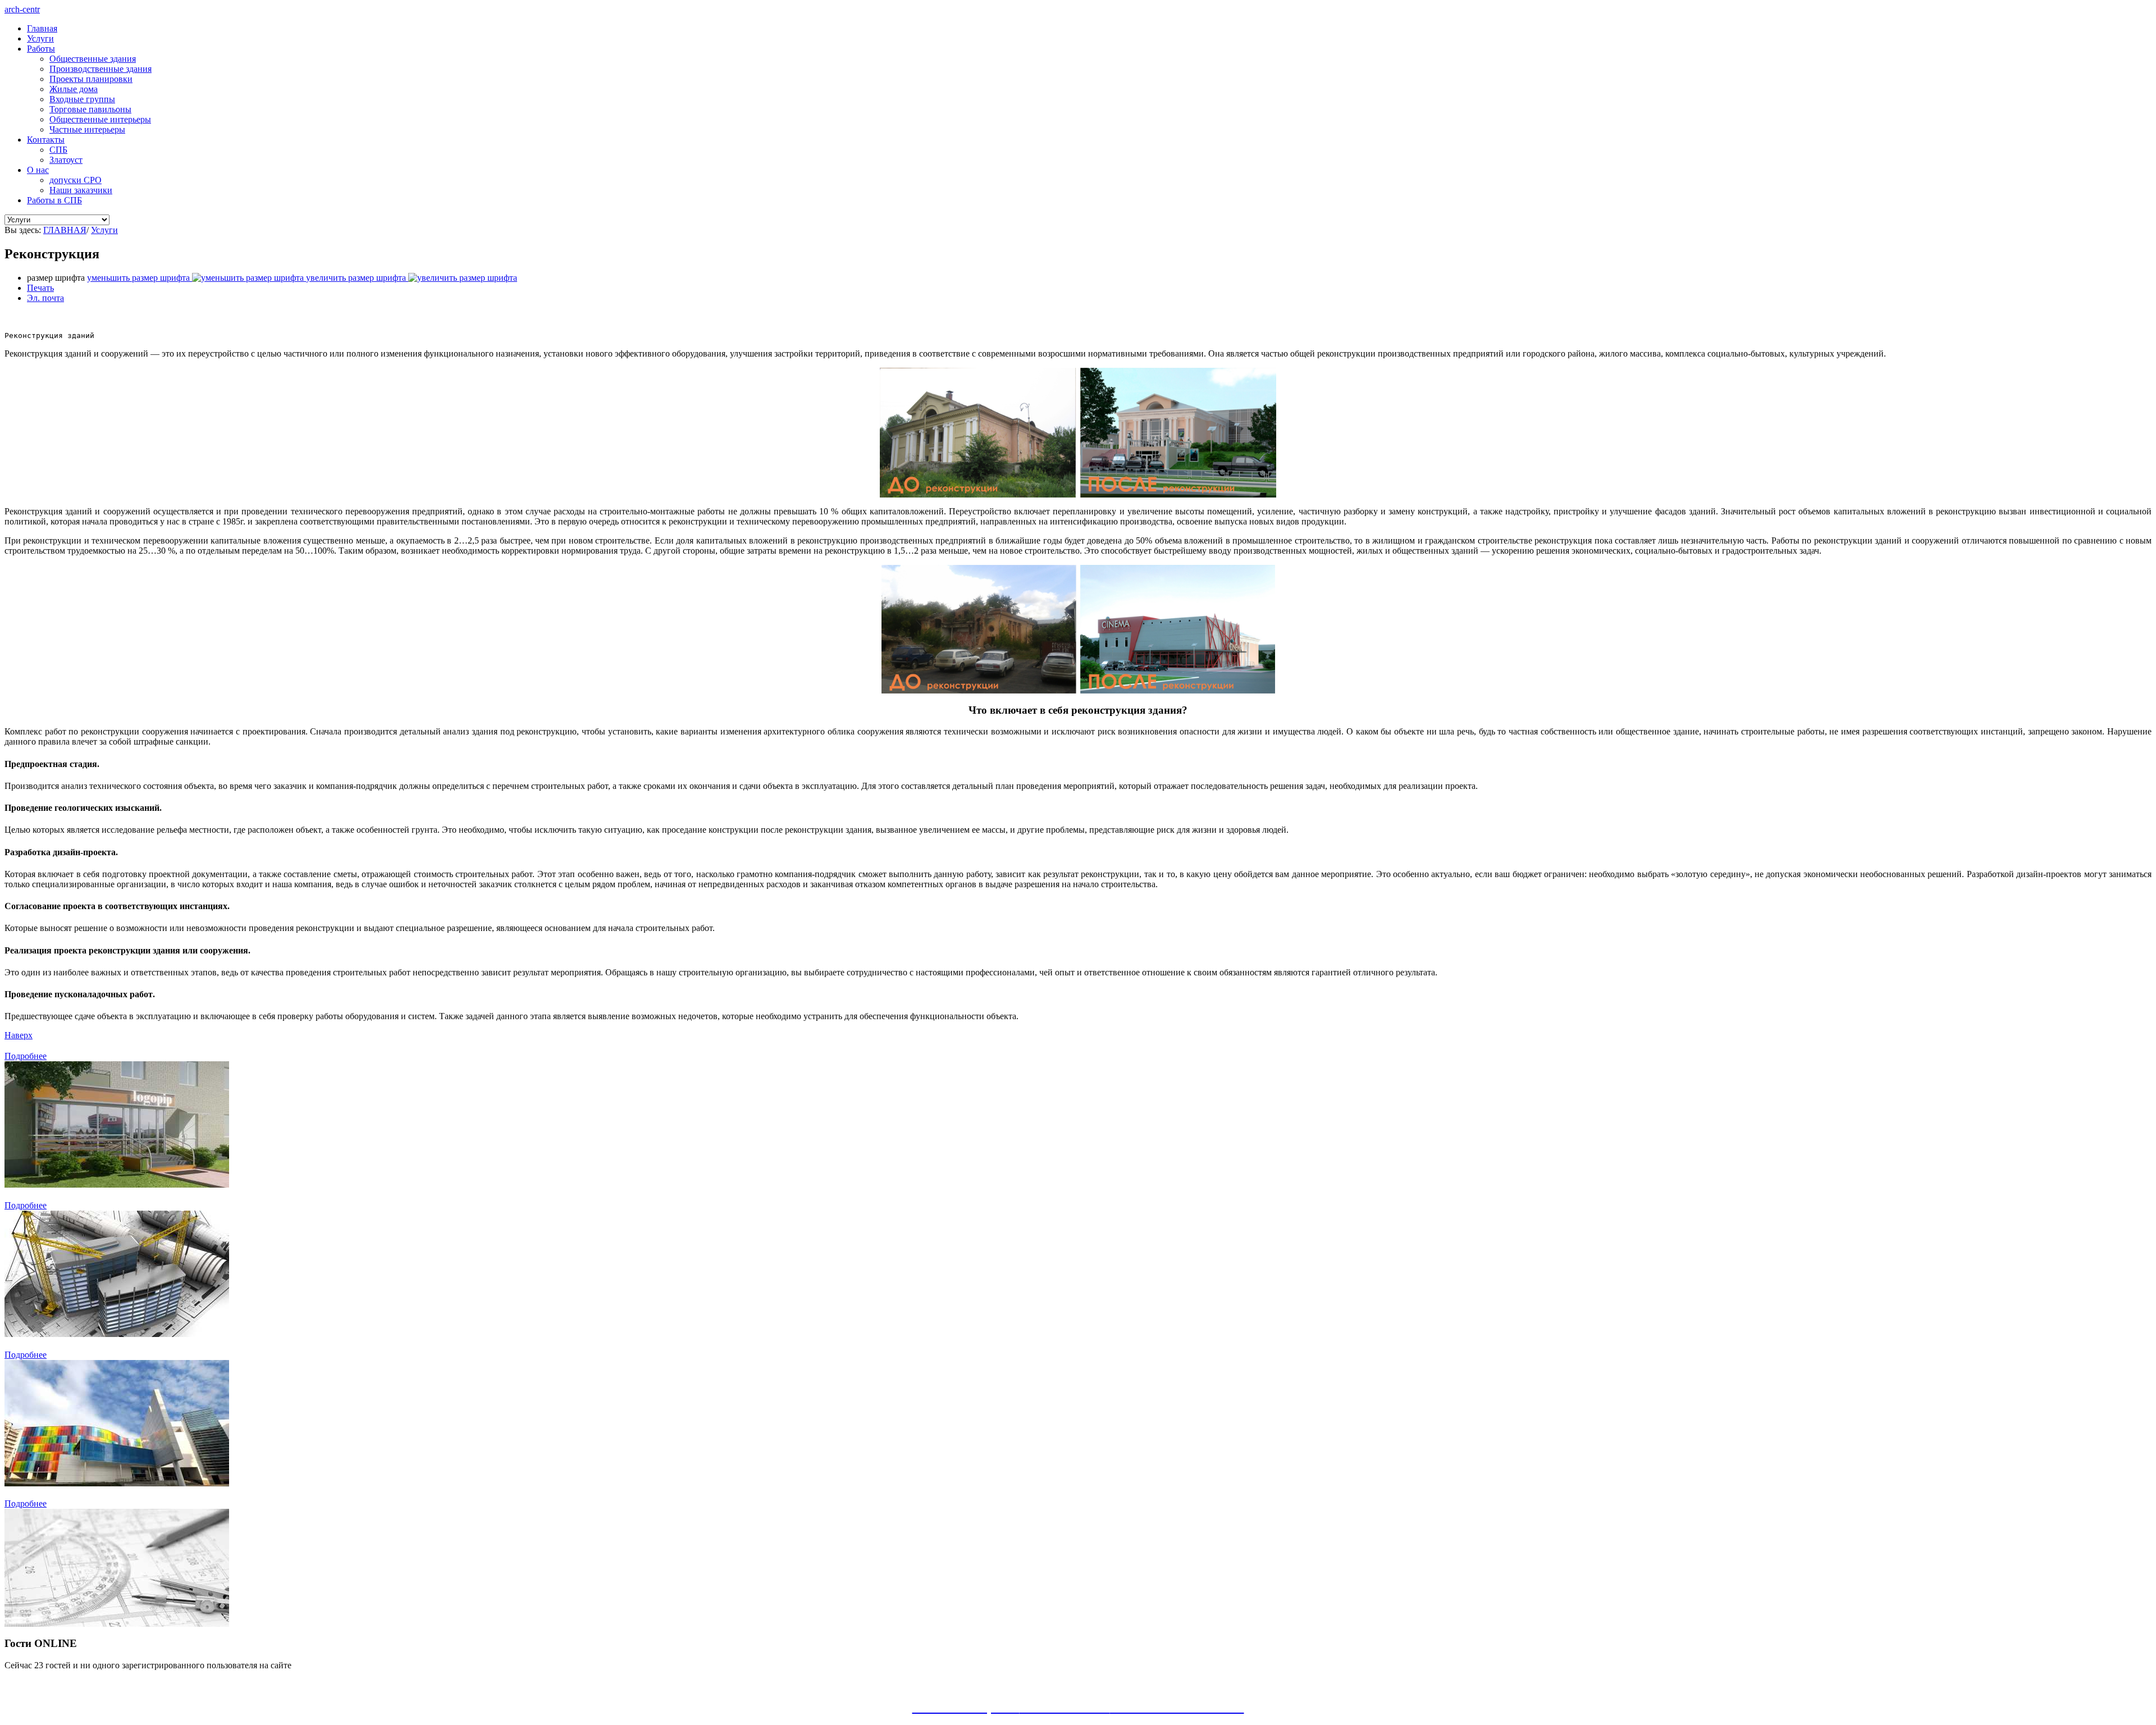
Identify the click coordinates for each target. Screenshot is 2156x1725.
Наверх (19, 1035)
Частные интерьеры (87, 129)
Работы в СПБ (54, 200)
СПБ (58, 150)
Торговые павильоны (90, 109)
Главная (42, 28)
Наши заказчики (81, 190)
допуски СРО (76, 180)
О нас (38, 170)
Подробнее (26, 1056)
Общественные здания (93, 59)
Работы (41, 49)
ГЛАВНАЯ (65, 230)
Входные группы (82, 99)
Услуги (40, 38)
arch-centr (22, 9)
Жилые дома (74, 89)
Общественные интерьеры (100, 119)
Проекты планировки (91, 79)
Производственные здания (101, 69)
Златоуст (66, 160)
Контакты (46, 140)
